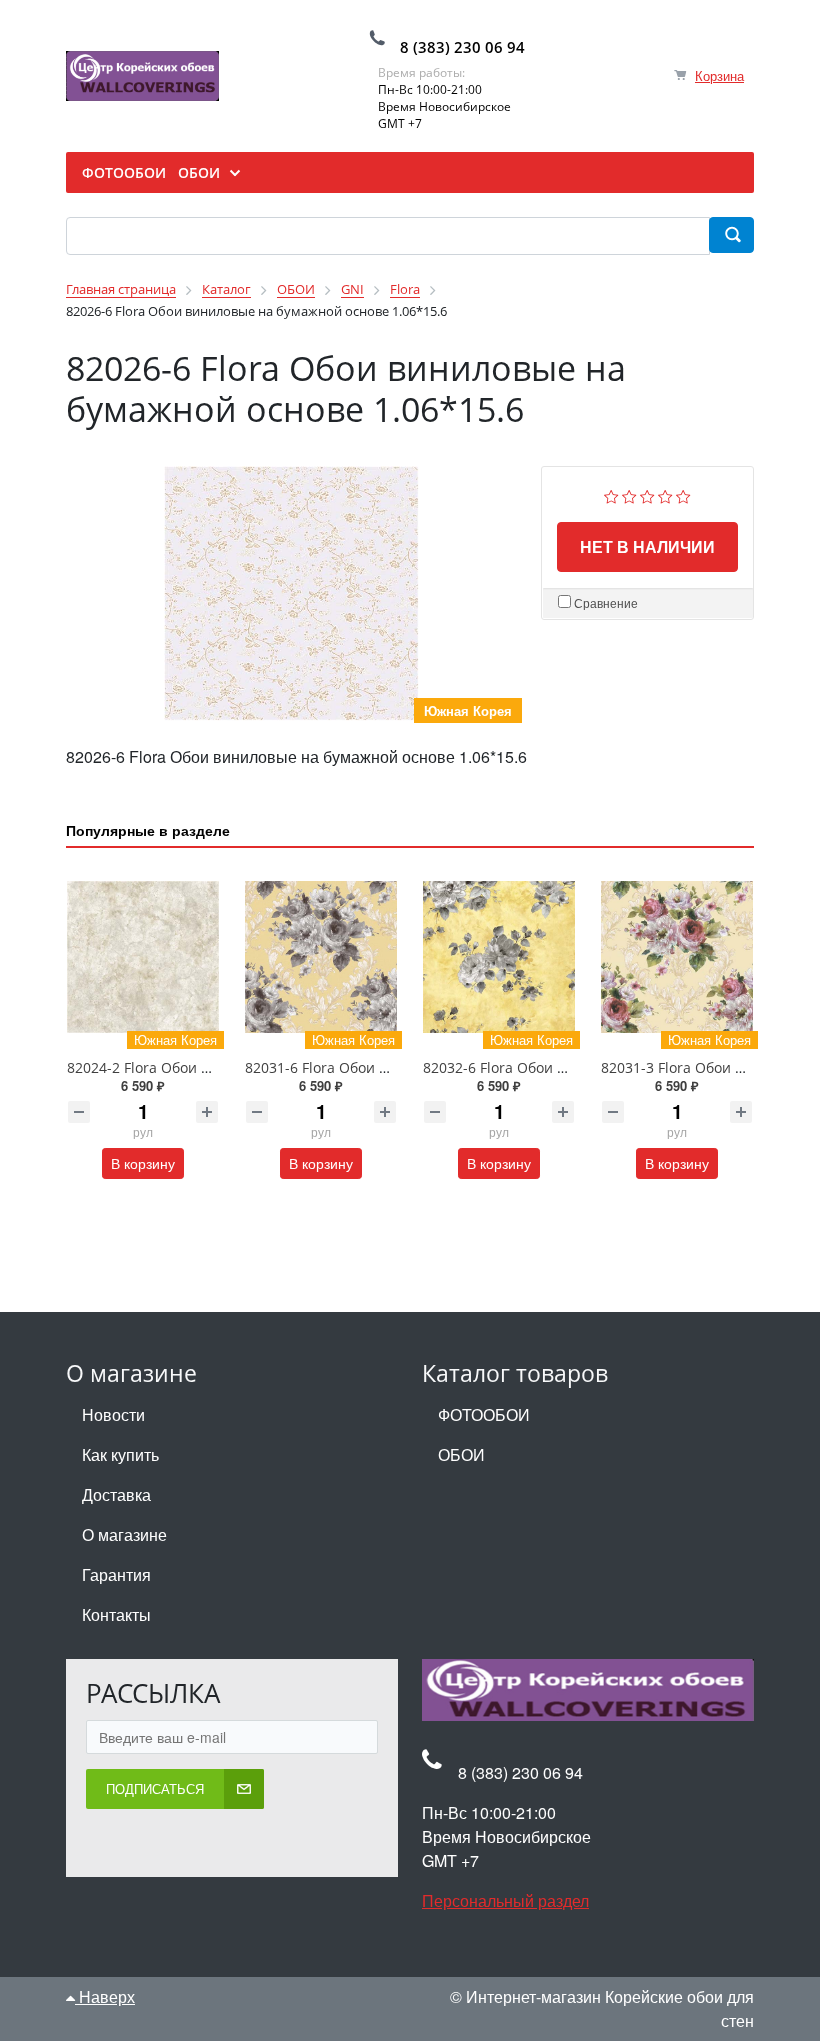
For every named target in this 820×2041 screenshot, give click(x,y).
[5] (683, 493)
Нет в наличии (647, 546)
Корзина (719, 75)
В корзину (143, 1163)
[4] (665, 493)
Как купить (120, 1454)
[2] (629, 493)
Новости (113, 1414)
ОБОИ (461, 1454)
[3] (647, 493)
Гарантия (116, 1574)
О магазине (124, 1534)
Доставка (116, 1494)
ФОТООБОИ (484, 1414)
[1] (611, 493)
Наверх (105, 1996)
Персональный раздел (505, 1900)
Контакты (116, 1614)
